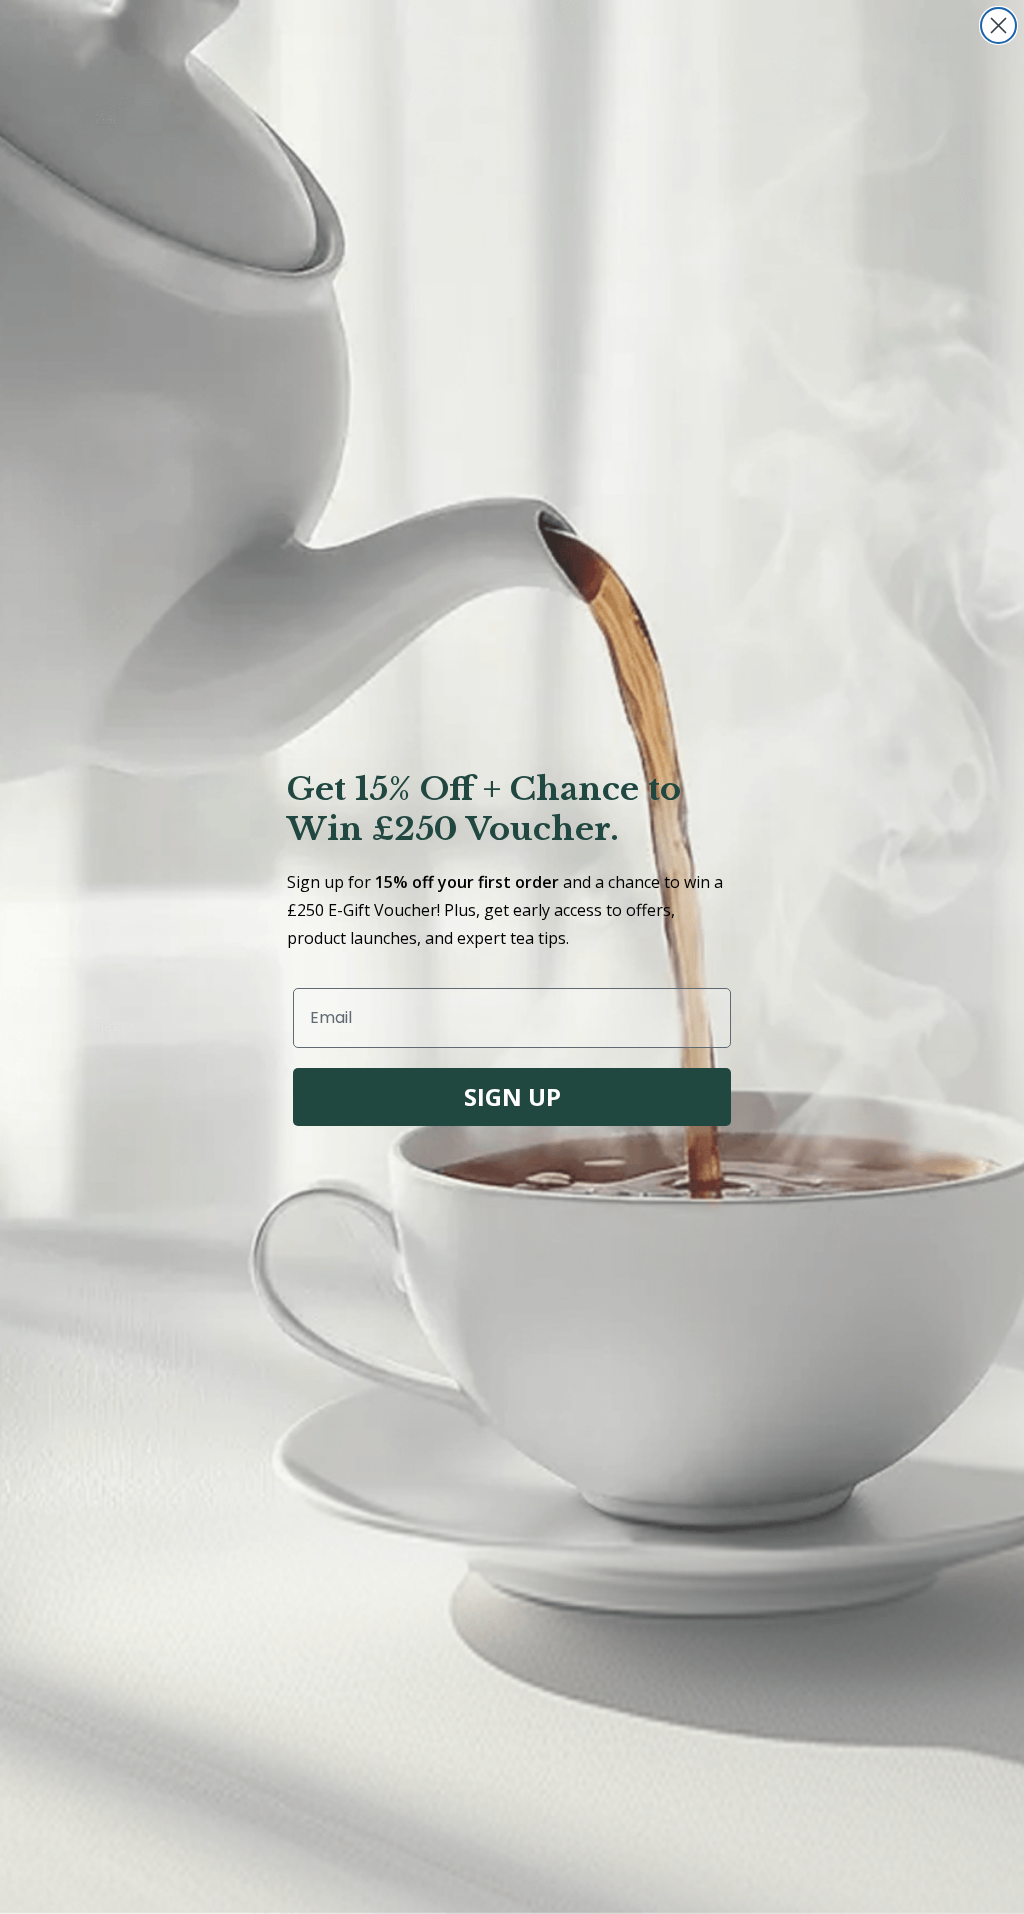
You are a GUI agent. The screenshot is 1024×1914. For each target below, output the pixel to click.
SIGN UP (512, 1096)
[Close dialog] (998, 25)
